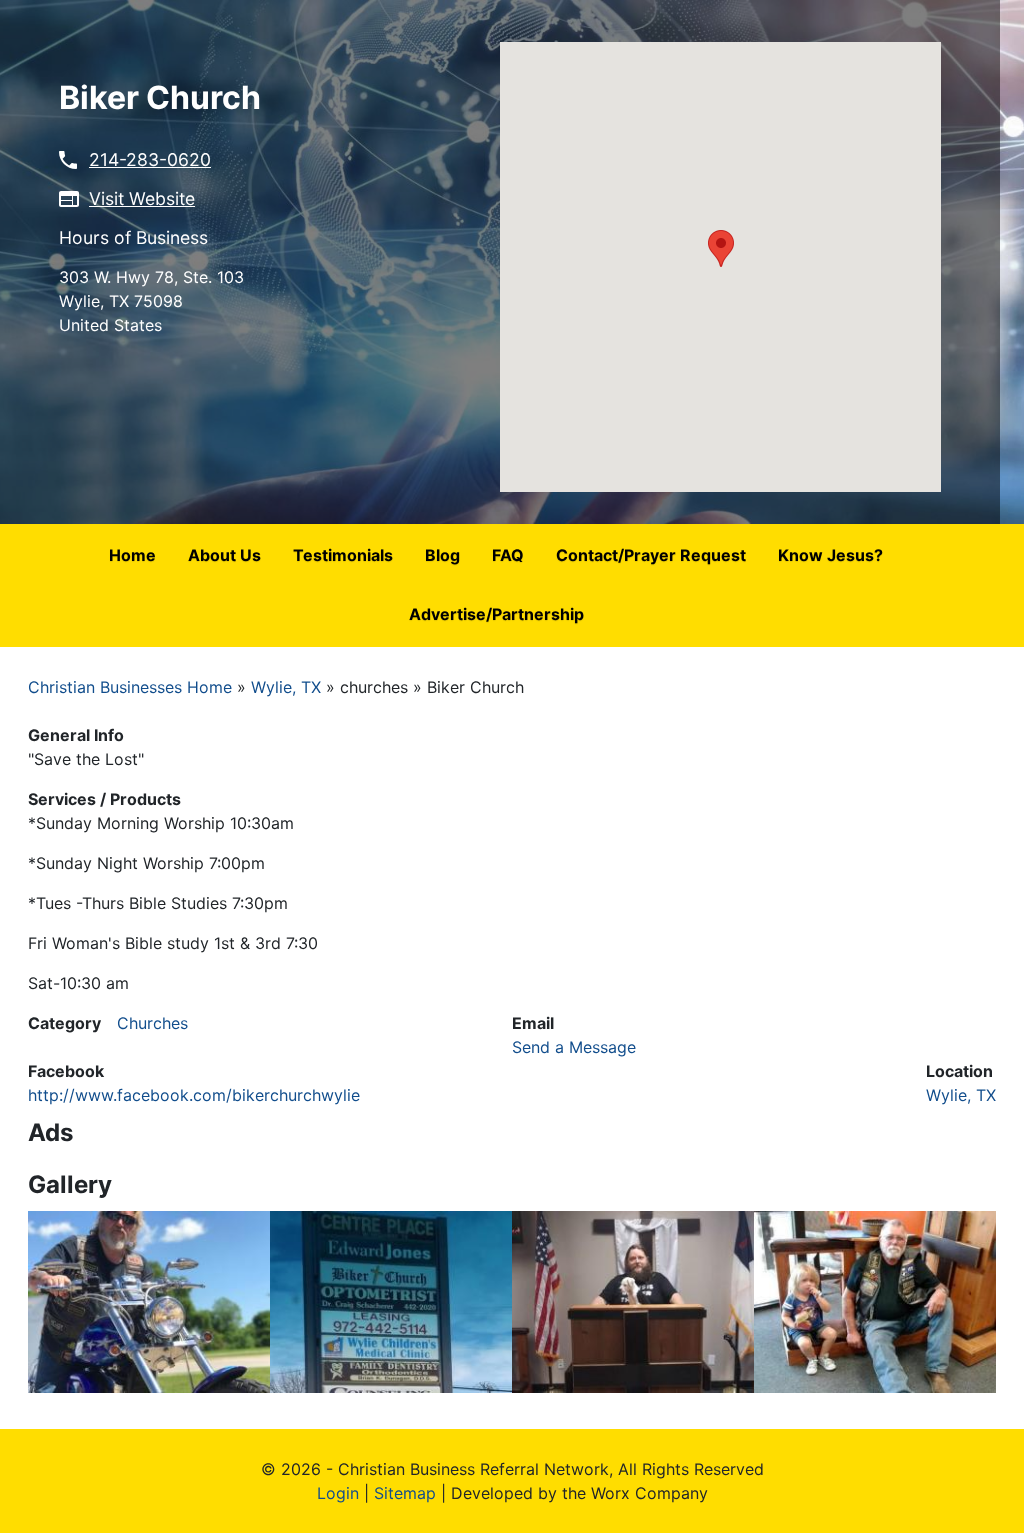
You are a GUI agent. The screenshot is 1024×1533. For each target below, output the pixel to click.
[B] (149, 1301)
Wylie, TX (286, 687)
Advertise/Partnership (496, 614)
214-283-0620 (150, 159)
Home (132, 555)
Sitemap (405, 1493)
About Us (224, 555)
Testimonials (343, 555)
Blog (442, 555)
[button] (721, 248)
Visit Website (142, 198)
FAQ (508, 555)
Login (338, 1493)
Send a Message (574, 1047)
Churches (152, 1023)
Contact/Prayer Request (651, 555)
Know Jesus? (830, 555)
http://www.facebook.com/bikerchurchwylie (194, 1095)
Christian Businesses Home (130, 687)
